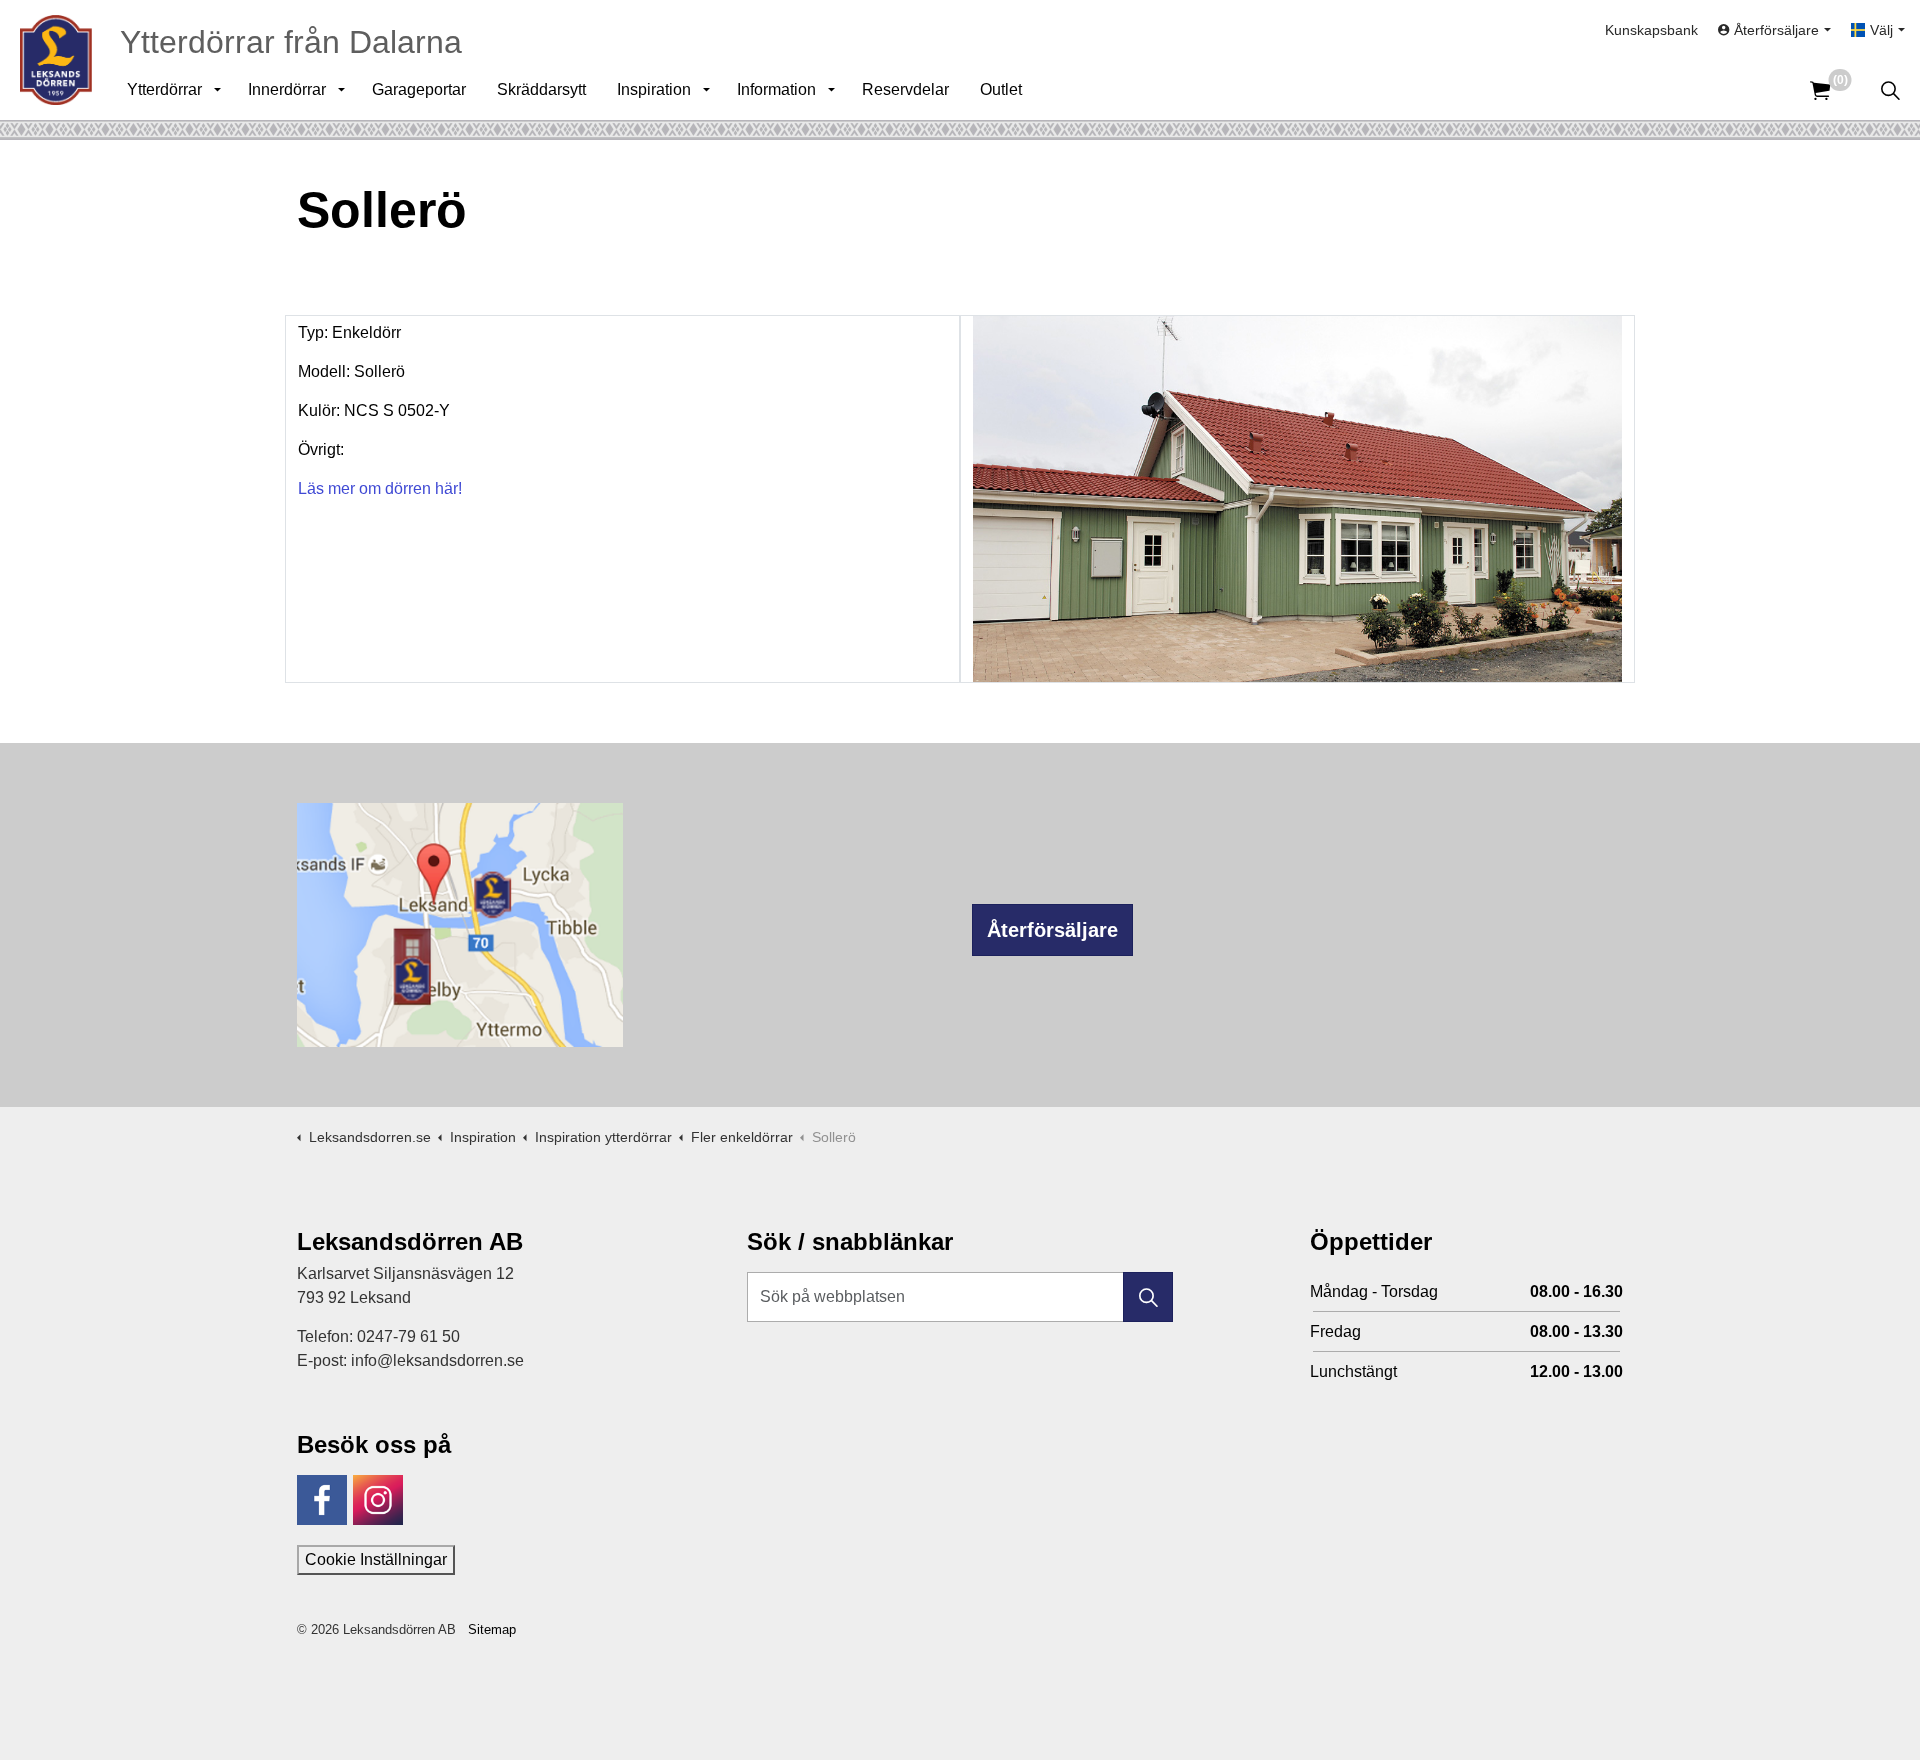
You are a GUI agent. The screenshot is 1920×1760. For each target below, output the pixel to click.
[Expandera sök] (1890, 90)
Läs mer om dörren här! (380, 488)
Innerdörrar (287, 89)
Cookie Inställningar (376, 1559)
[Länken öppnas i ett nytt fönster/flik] (322, 1500)
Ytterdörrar (164, 89)
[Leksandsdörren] (56, 60)
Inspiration (654, 89)
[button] (1148, 1297)
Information (776, 89)
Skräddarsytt (541, 89)
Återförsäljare (1052, 930)
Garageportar (419, 89)
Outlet (1001, 89)
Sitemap (492, 1629)
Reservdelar (905, 89)
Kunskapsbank (1651, 30)
